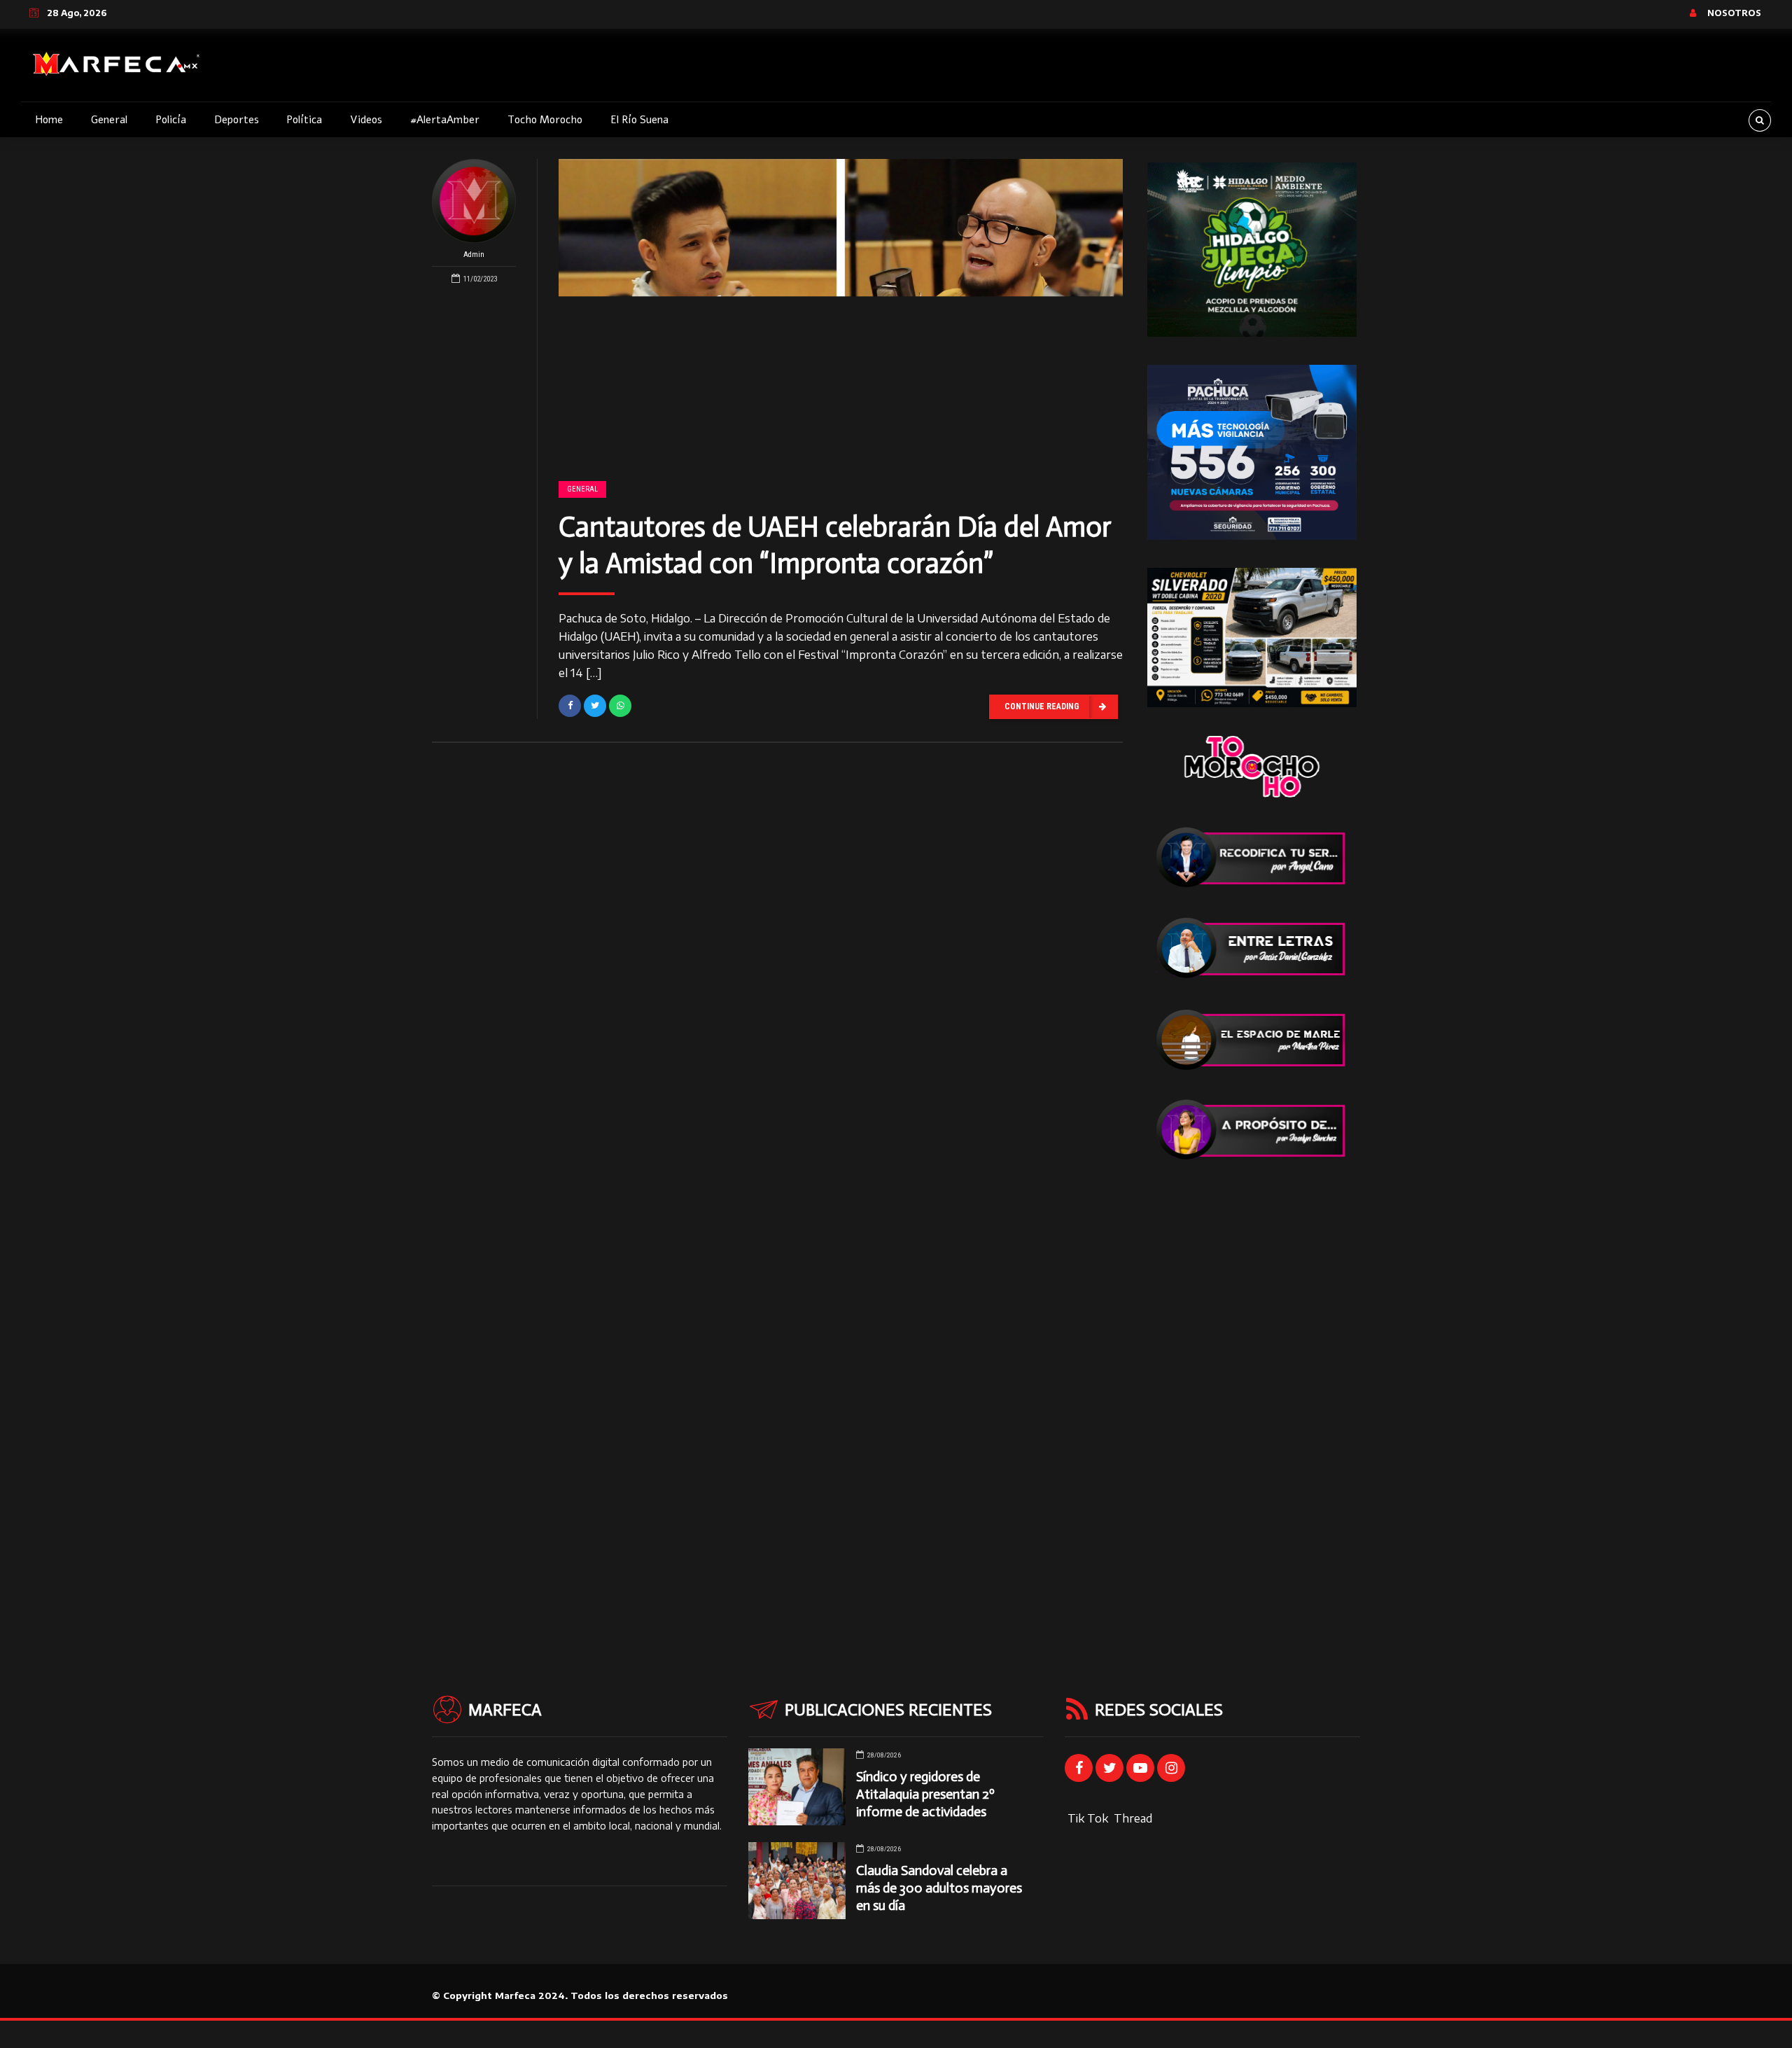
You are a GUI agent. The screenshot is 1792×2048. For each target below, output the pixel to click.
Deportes (237, 120)
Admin (474, 255)
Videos (366, 120)
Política (304, 120)
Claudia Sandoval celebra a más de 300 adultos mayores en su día (939, 1888)
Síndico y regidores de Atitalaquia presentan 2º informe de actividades (925, 1794)
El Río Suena (639, 120)
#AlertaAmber (445, 120)
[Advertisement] (1252, 1399)
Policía (171, 120)
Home (49, 120)
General (109, 120)
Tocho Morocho (545, 120)
